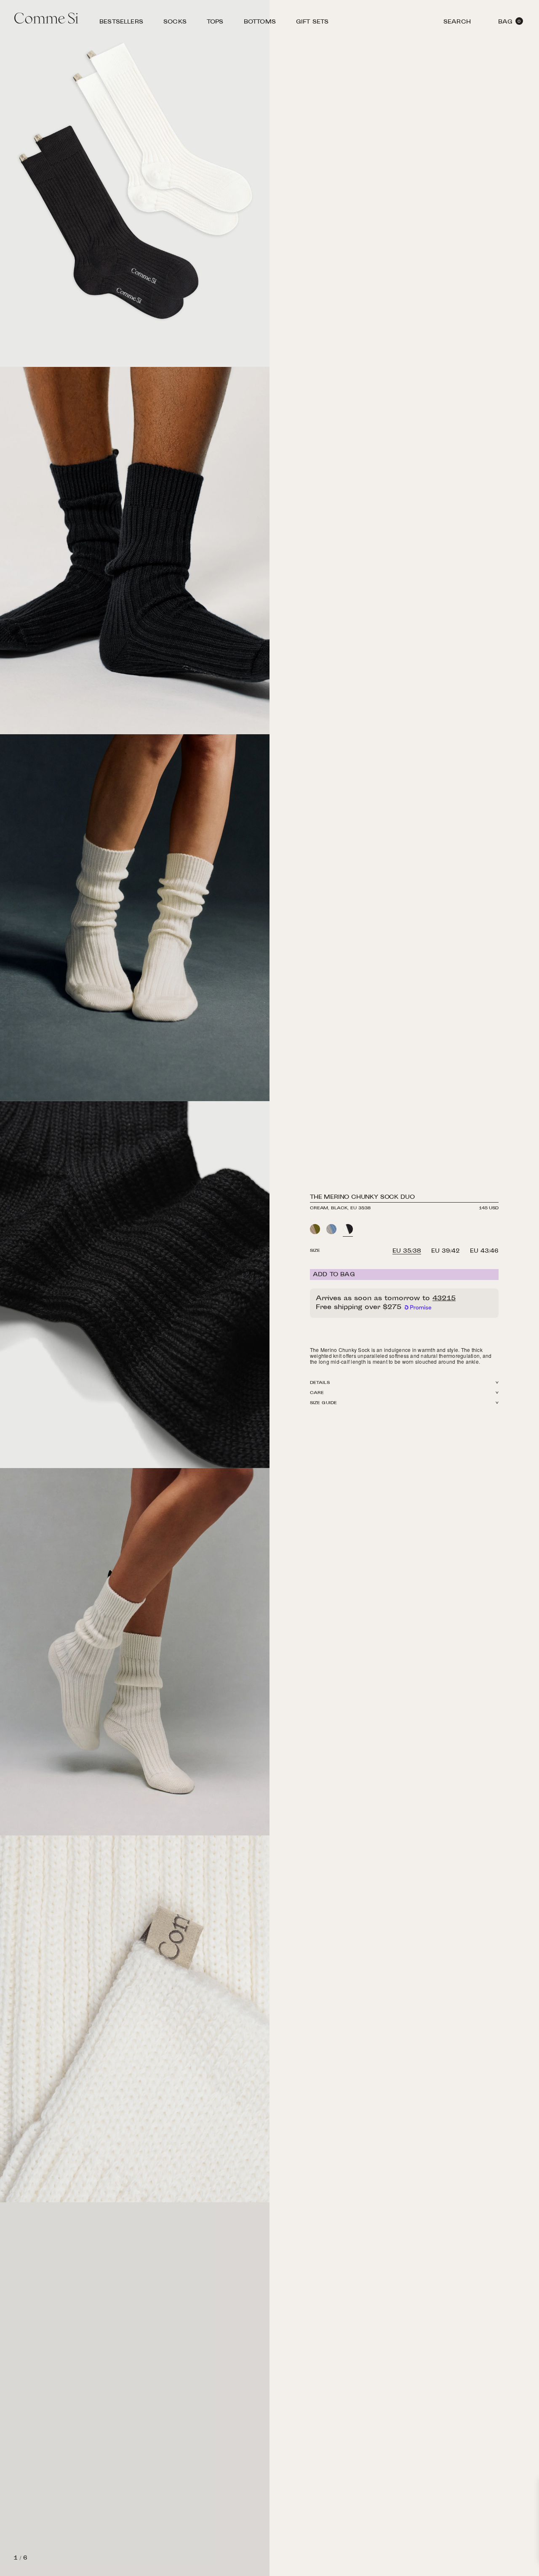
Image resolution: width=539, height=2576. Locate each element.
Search (457, 23)
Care (317, 1393)
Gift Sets (312, 23)
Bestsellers (121, 23)
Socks (175, 23)
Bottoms (260, 23)
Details (320, 1383)
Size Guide (323, 1403)
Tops (215, 23)
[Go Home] (46, 19)
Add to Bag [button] (334, 1275)
